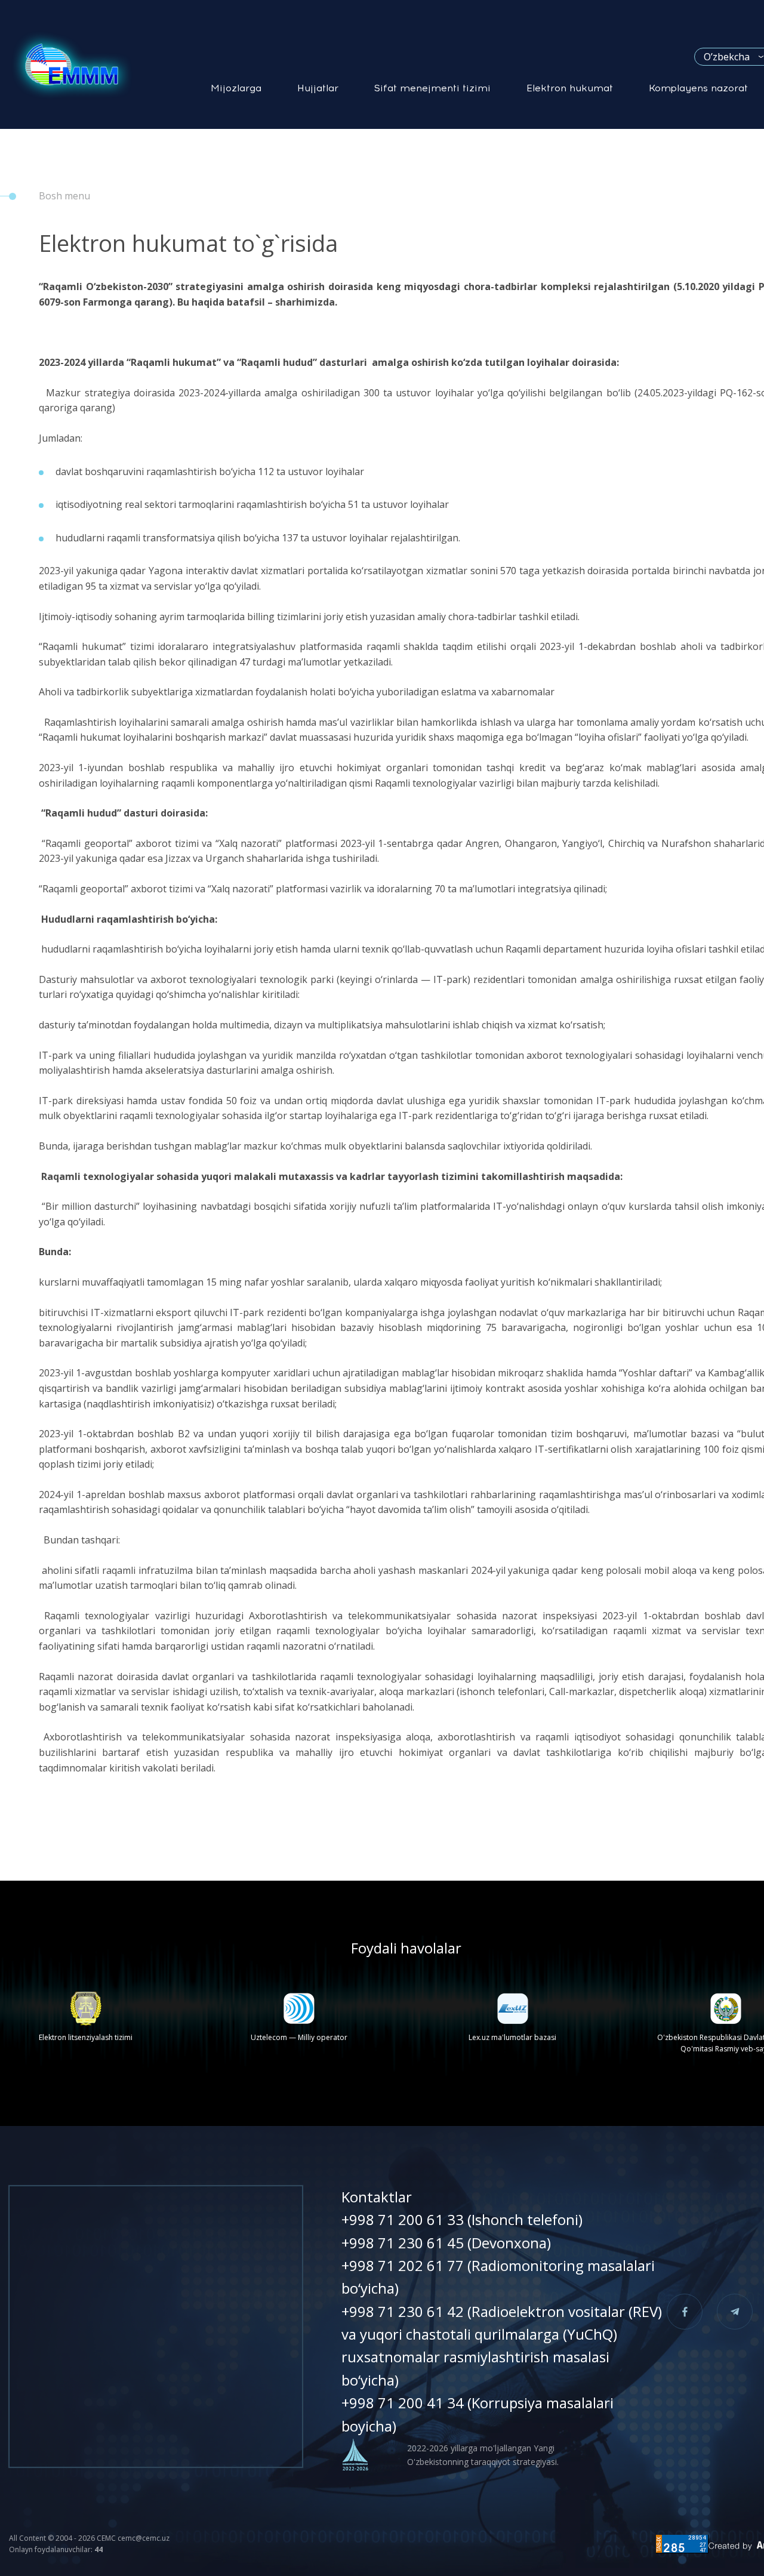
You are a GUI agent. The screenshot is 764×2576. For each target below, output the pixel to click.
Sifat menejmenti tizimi (432, 88)
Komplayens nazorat (698, 88)
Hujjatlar (318, 88)
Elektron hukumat (570, 88)
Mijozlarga (236, 88)
